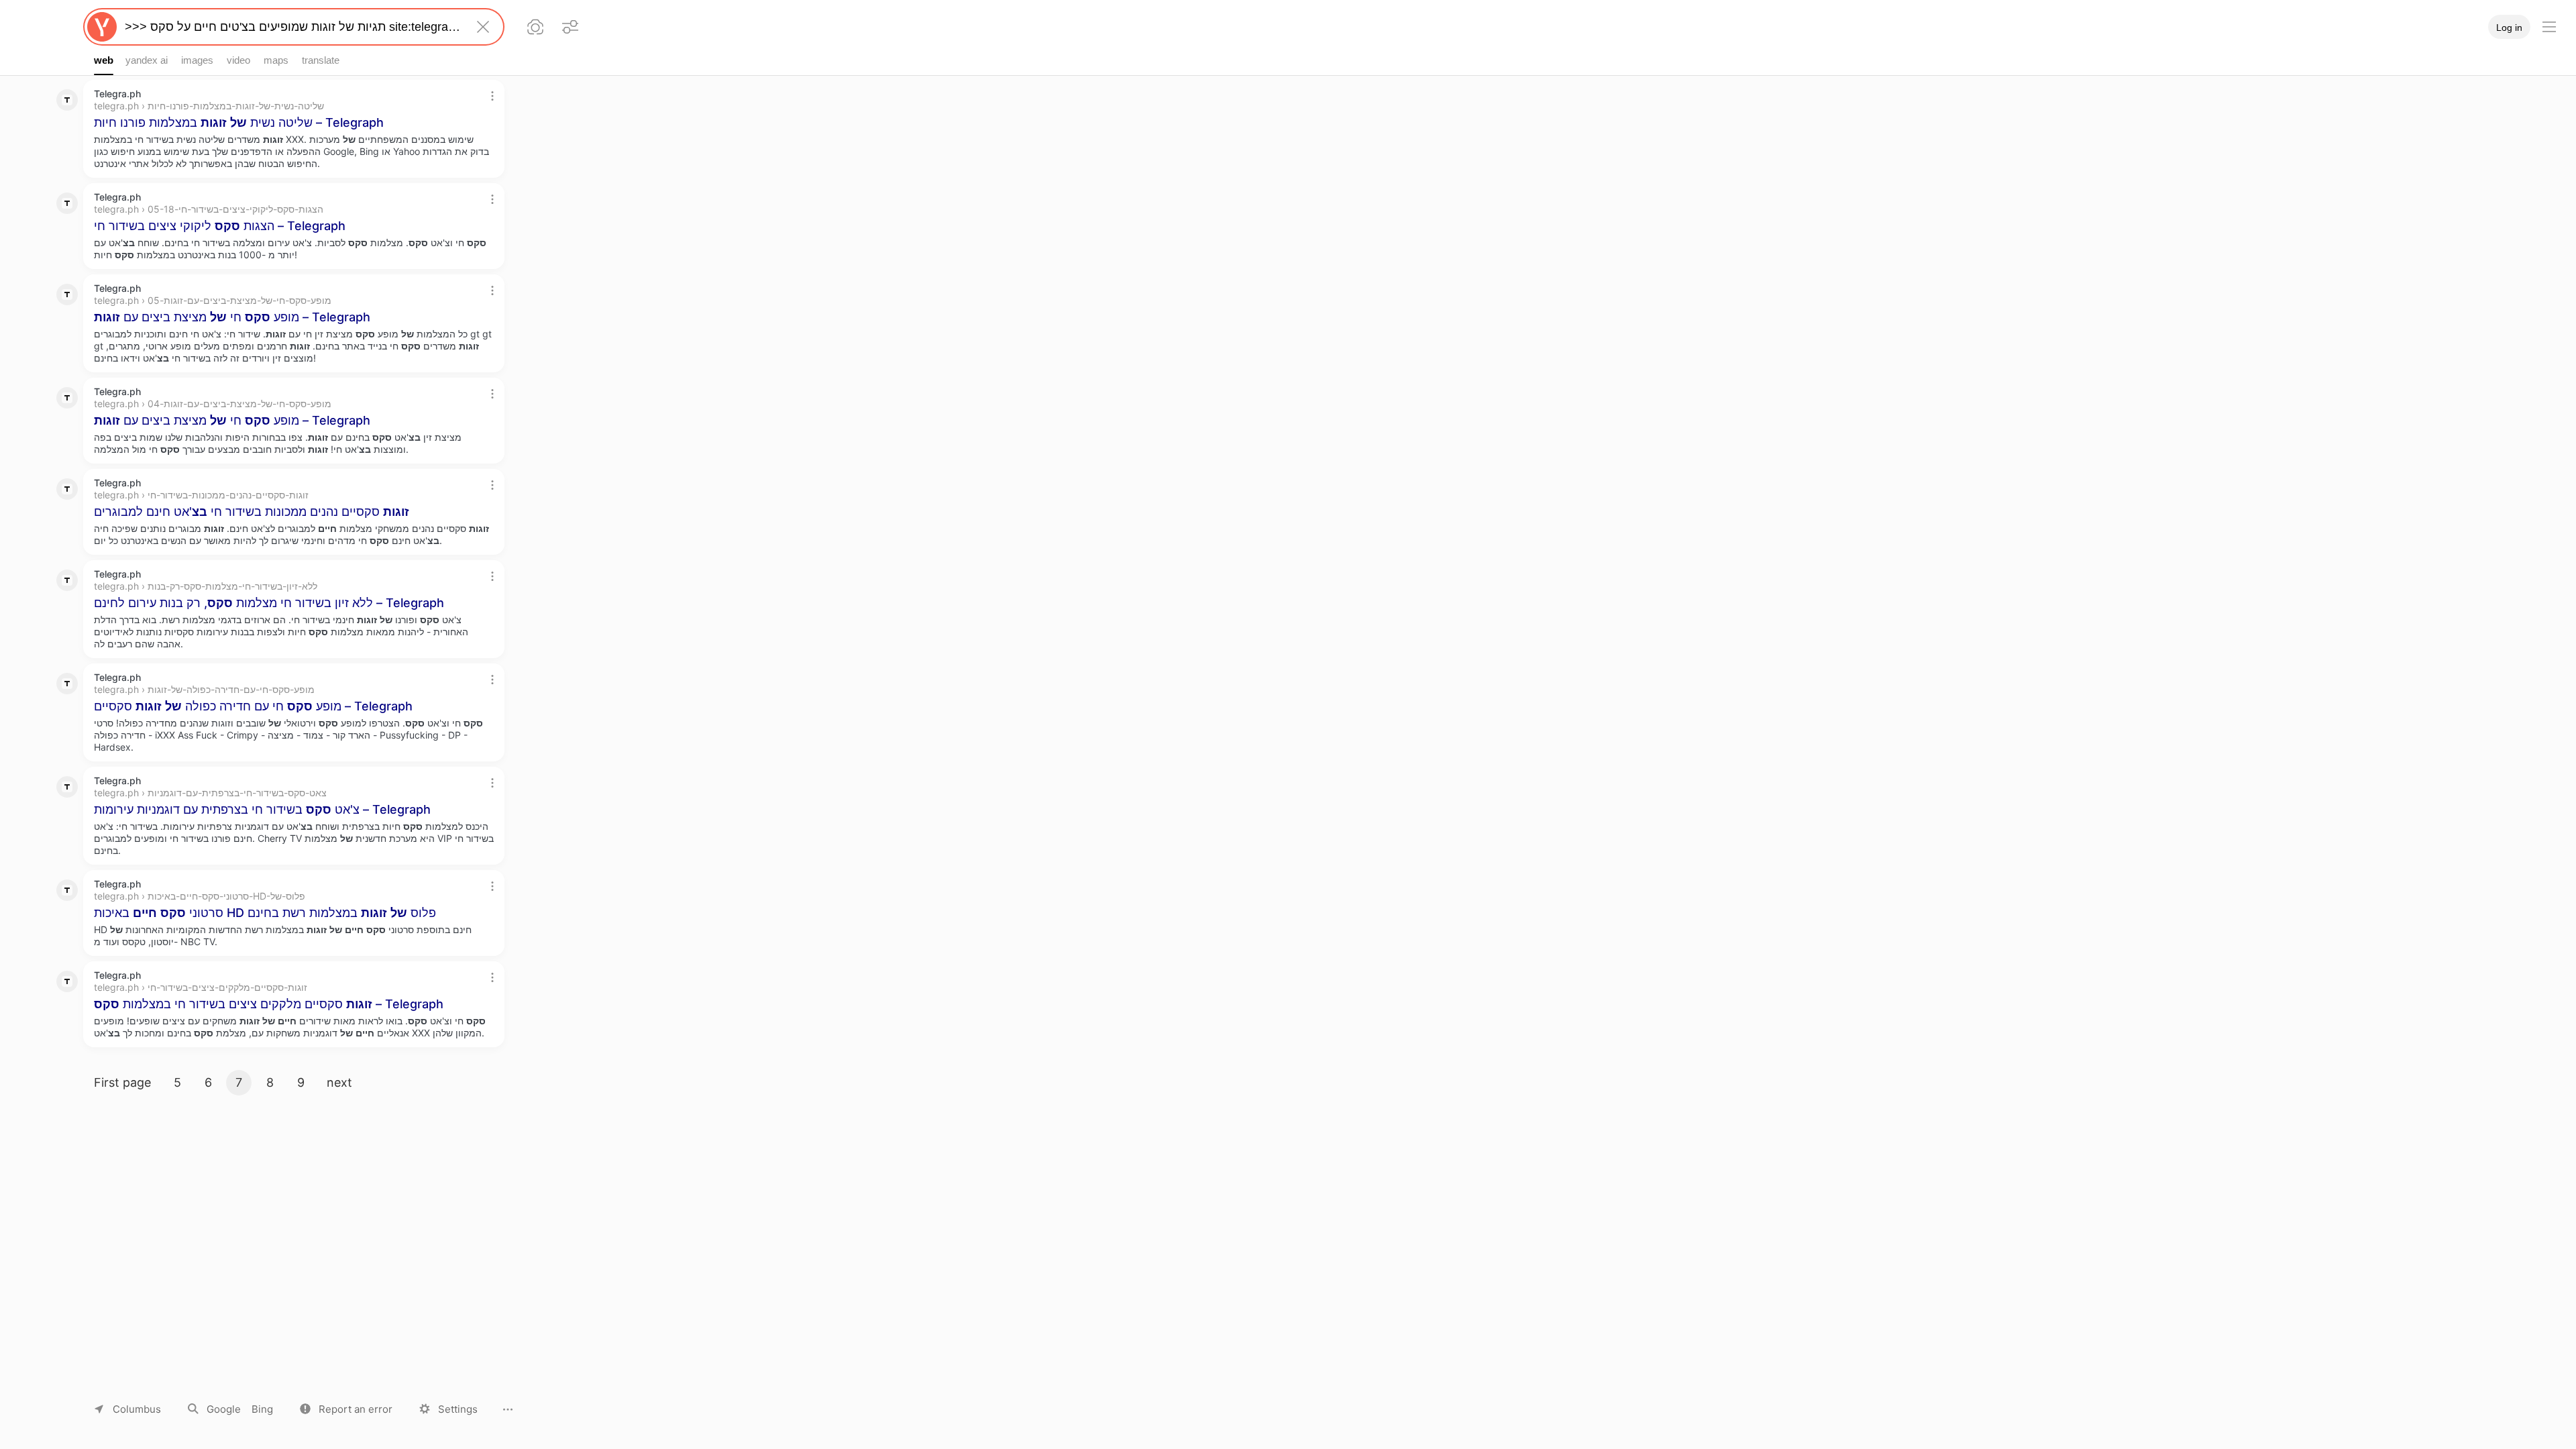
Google (224, 1409)
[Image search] (535, 27)
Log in (2509, 28)
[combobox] (291, 27)
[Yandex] (102, 27)
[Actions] (492, 96)
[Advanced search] (570, 27)
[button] (346, 1409)
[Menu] (2549, 27)
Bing (262, 1409)
